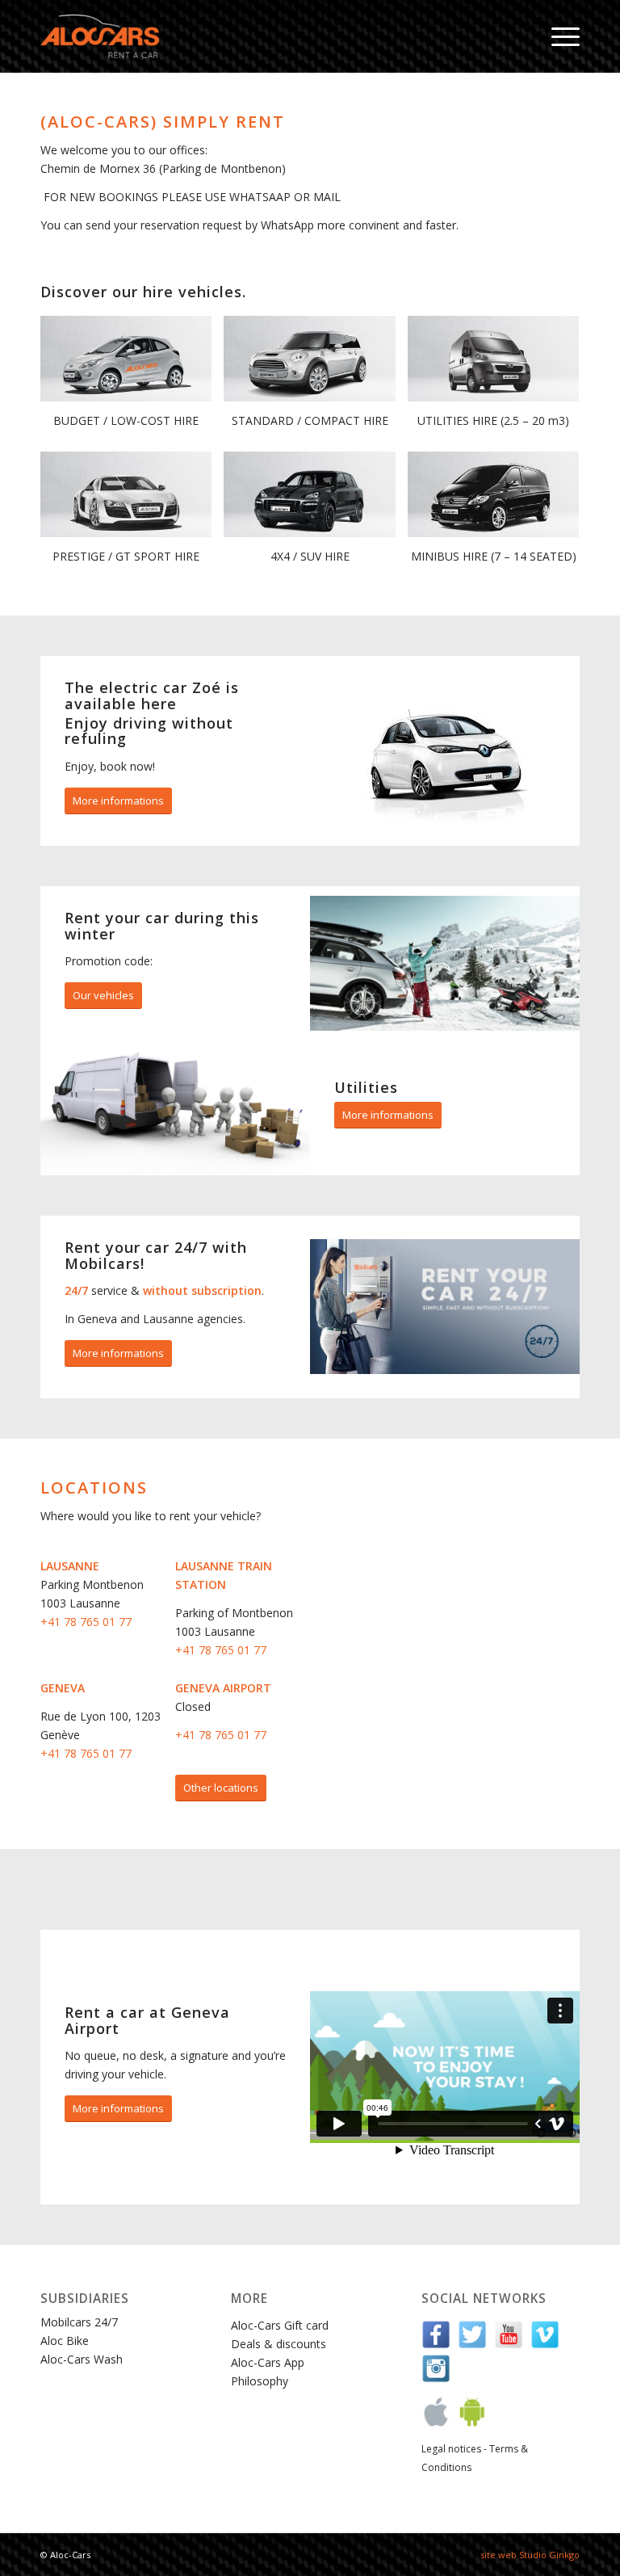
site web (499, 2555)
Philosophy (260, 2381)
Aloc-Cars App (268, 2362)
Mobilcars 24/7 (79, 2322)
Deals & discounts (279, 2344)
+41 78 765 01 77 (86, 1622)
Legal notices (451, 2449)
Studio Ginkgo (549, 2555)
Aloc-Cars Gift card (280, 2325)
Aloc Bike (65, 2341)
